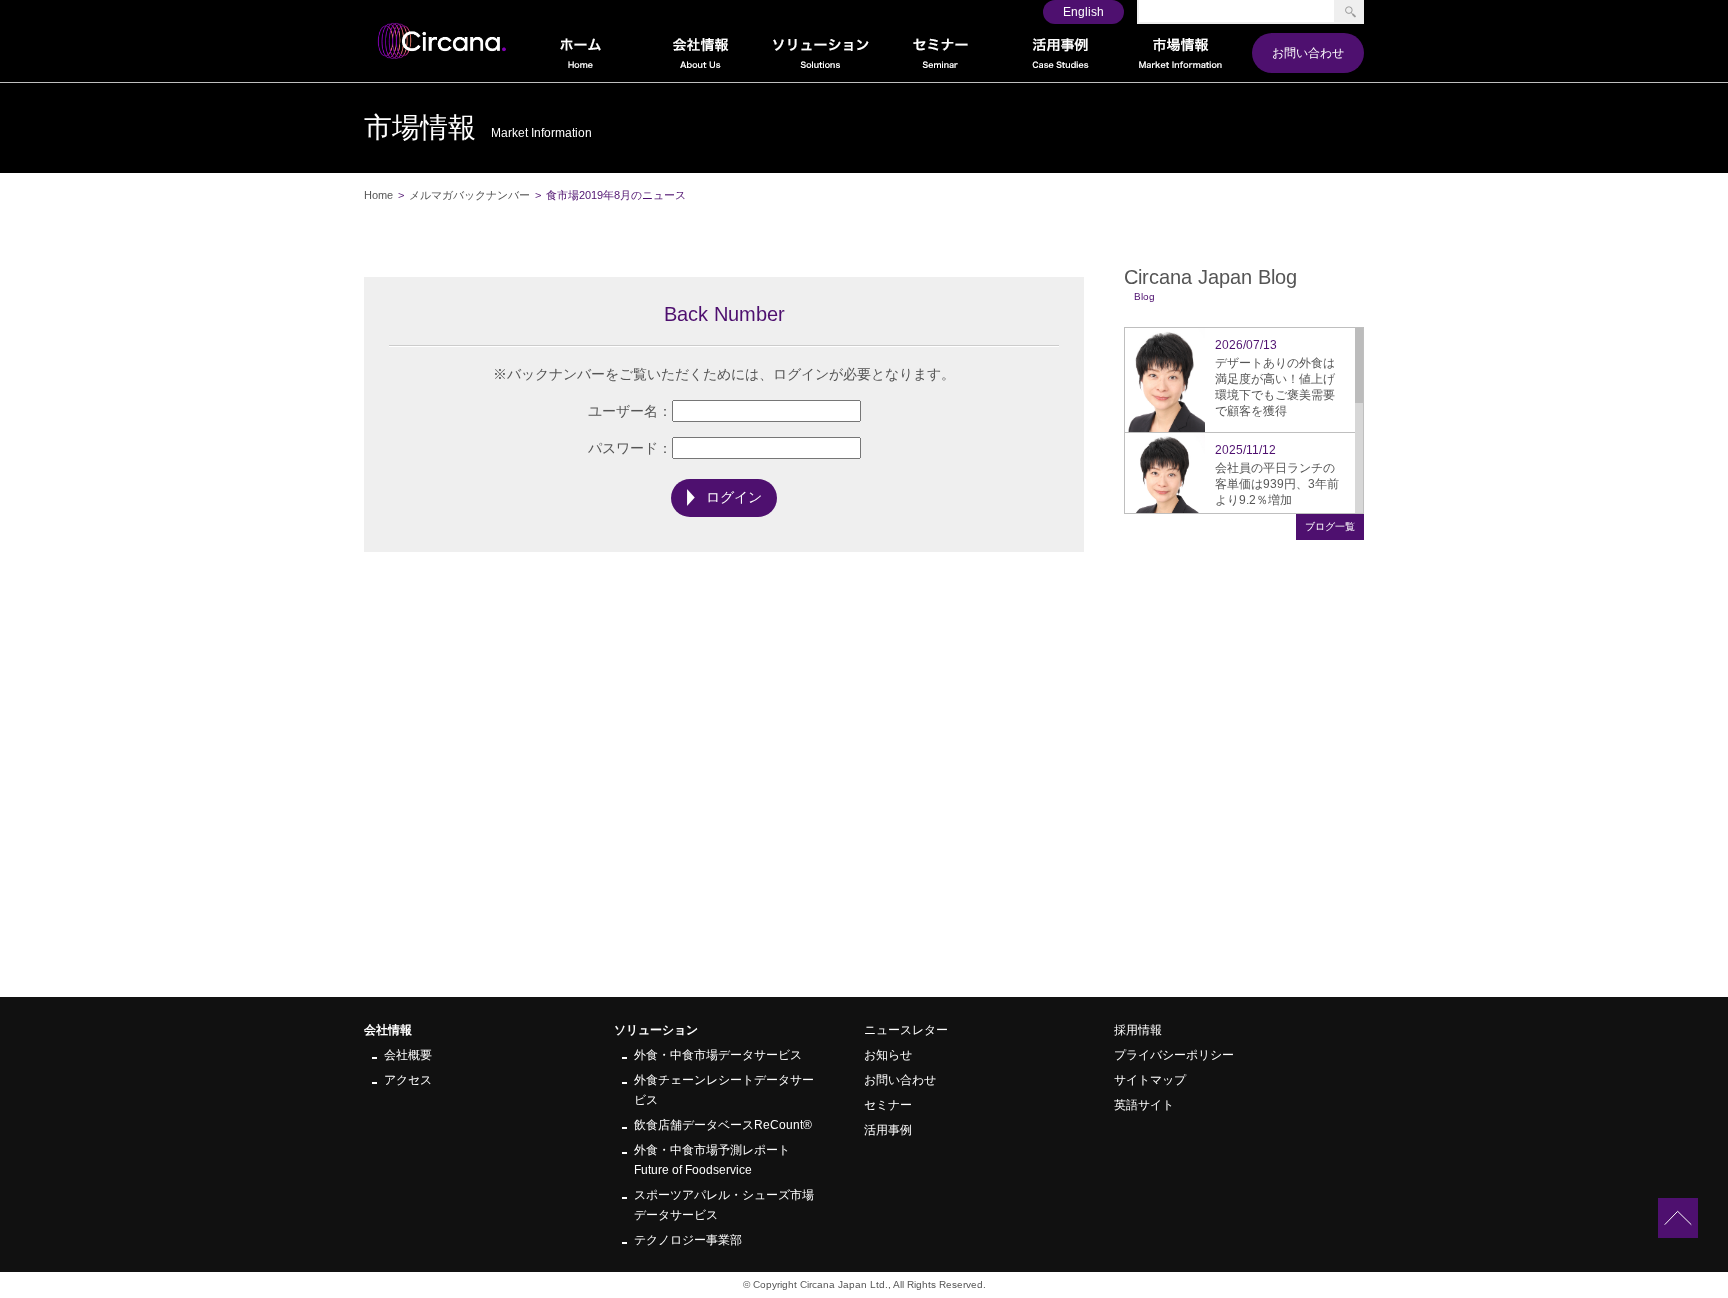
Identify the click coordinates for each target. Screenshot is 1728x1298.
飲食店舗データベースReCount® (723, 1125)
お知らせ (888, 1055)
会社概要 (408, 1055)
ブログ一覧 (1330, 526)
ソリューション (656, 1030)
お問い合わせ (1308, 53)
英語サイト (1144, 1105)
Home (378, 195)
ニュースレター (906, 1030)
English (1083, 12)
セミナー (888, 1105)
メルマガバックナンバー (469, 195)
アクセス (408, 1080)
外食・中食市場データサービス (718, 1055)
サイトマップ (1150, 1080)
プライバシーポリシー (1174, 1055)
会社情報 (388, 1030)
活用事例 (888, 1130)
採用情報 (1138, 1030)
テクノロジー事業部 (688, 1240)
